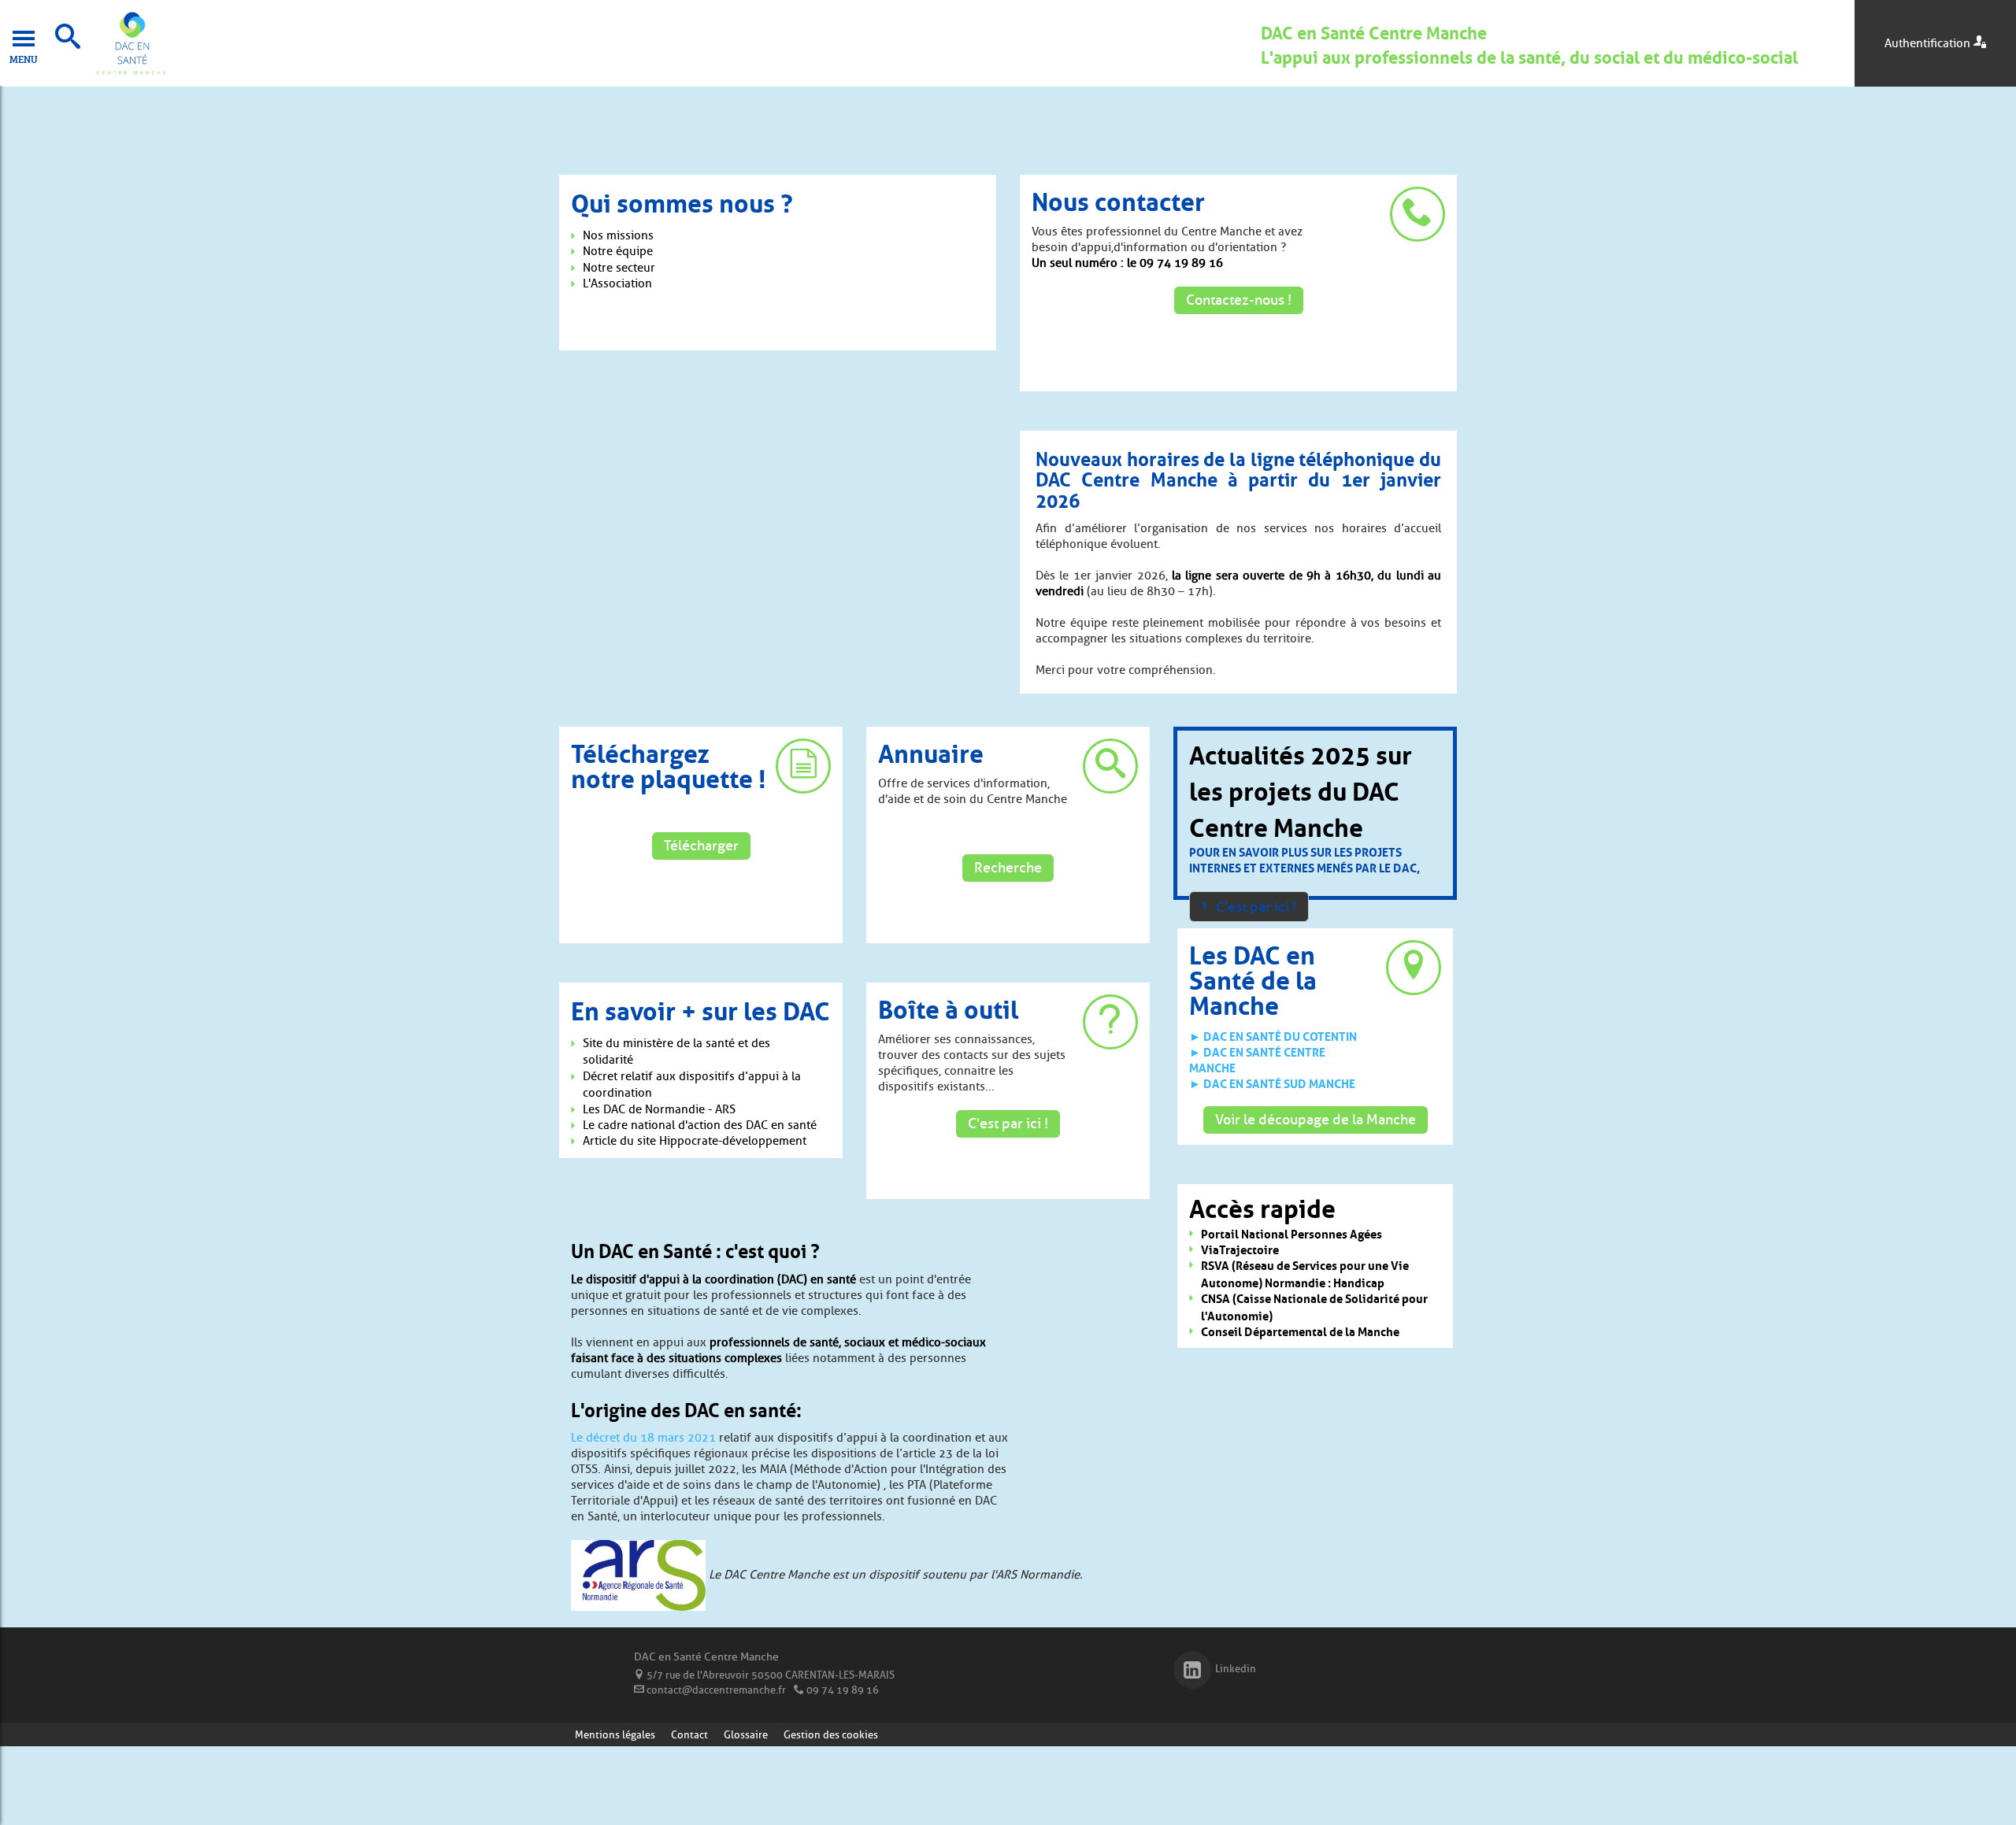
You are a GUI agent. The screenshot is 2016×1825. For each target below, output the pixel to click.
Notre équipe (618, 251)
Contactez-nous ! (1239, 300)
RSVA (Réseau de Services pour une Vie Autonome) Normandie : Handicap (1305, 1273)
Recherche (1008, 868)
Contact (689, 1734)
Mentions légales (615, 1734)
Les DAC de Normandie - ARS (659, 1109)
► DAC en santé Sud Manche (1272, 1083)
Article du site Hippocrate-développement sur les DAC (695, 1149)
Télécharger (701, 846)
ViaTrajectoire (1240, 1249)
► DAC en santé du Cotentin (1273, 1035)
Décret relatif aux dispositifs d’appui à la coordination (692, 1085)
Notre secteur (619, 268)
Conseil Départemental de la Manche (1300, 1331)
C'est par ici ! (1008, 1124)
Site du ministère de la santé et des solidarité (676, 1051)
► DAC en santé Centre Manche (1257, 1059)
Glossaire (746, 1734)
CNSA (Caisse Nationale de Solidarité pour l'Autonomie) (1314, 1307)
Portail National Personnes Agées (1291, 1233)
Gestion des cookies (831, 1734)
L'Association (617, 283)
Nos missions (618, 235)
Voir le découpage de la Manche (1316, 1120)
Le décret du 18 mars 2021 (643, 1438)
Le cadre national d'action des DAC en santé (700, 1125)
